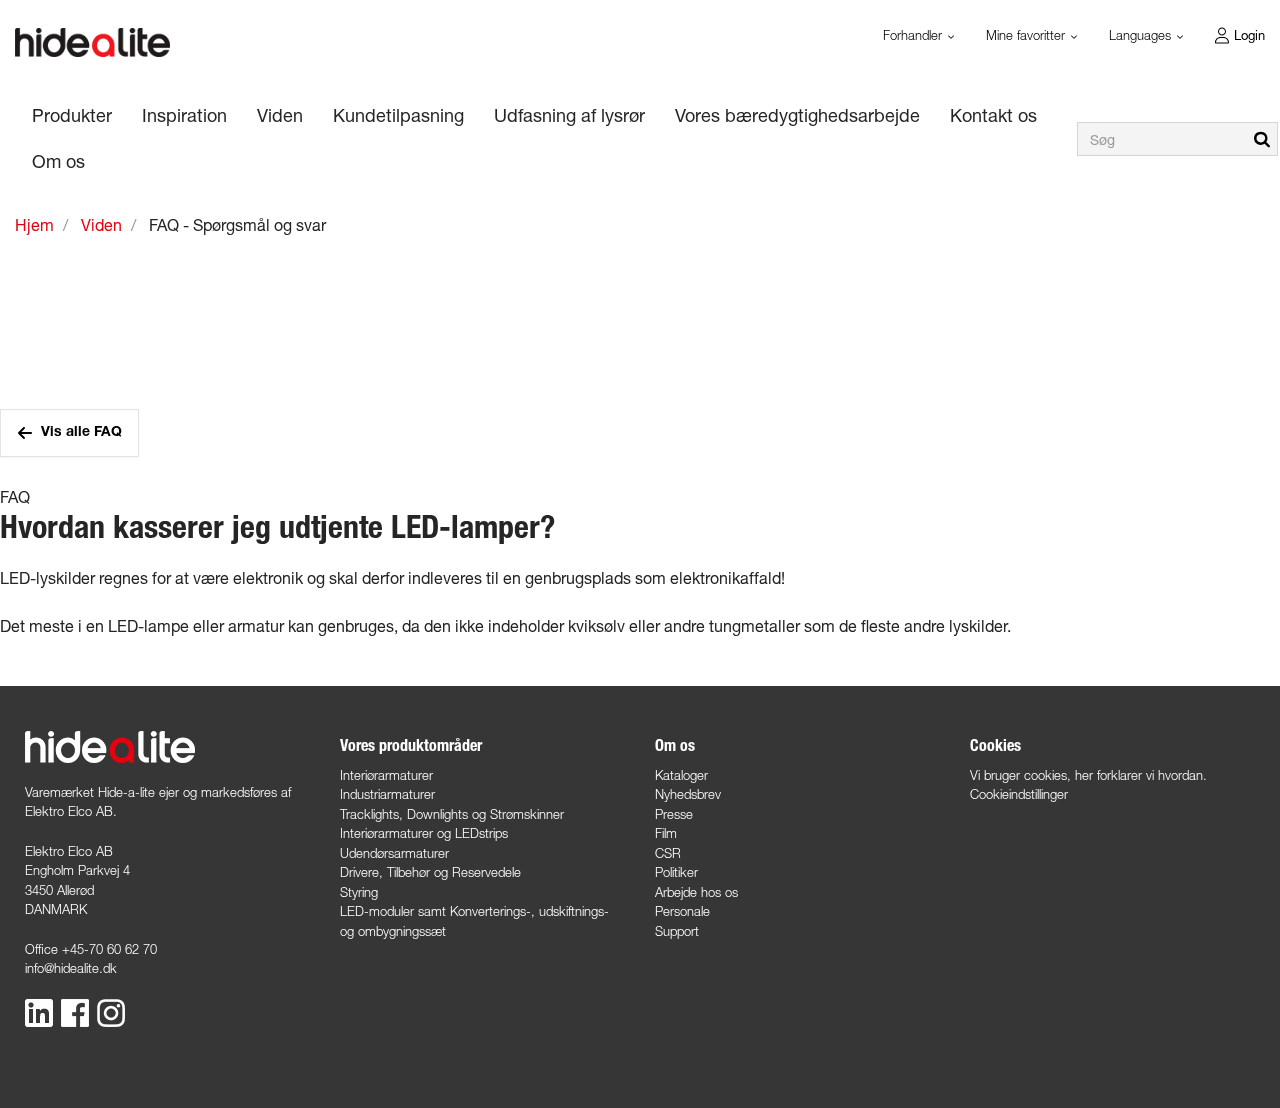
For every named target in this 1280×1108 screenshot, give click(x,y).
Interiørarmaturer (386, 775)
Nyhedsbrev (688, 794)
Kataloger (681, 775)
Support (677, 931)
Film (666, 833)
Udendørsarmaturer (394, 853)
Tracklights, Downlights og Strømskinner (452, 814)
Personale (682, 911)
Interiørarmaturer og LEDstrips (424, 833)
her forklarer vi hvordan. (1141, 775)
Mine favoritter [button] (1027, 35)
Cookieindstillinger (1019, 794)
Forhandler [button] (914, 35)
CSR (668, 853)
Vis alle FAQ (81, 433)
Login (1249, 35)
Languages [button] (1142, 35)
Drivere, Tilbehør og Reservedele (430, 872)
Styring (359, 892)
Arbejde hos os (696, 892)
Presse (674, 814)
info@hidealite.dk (71, 968)
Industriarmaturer (387, 794)
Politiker (676, 872)
